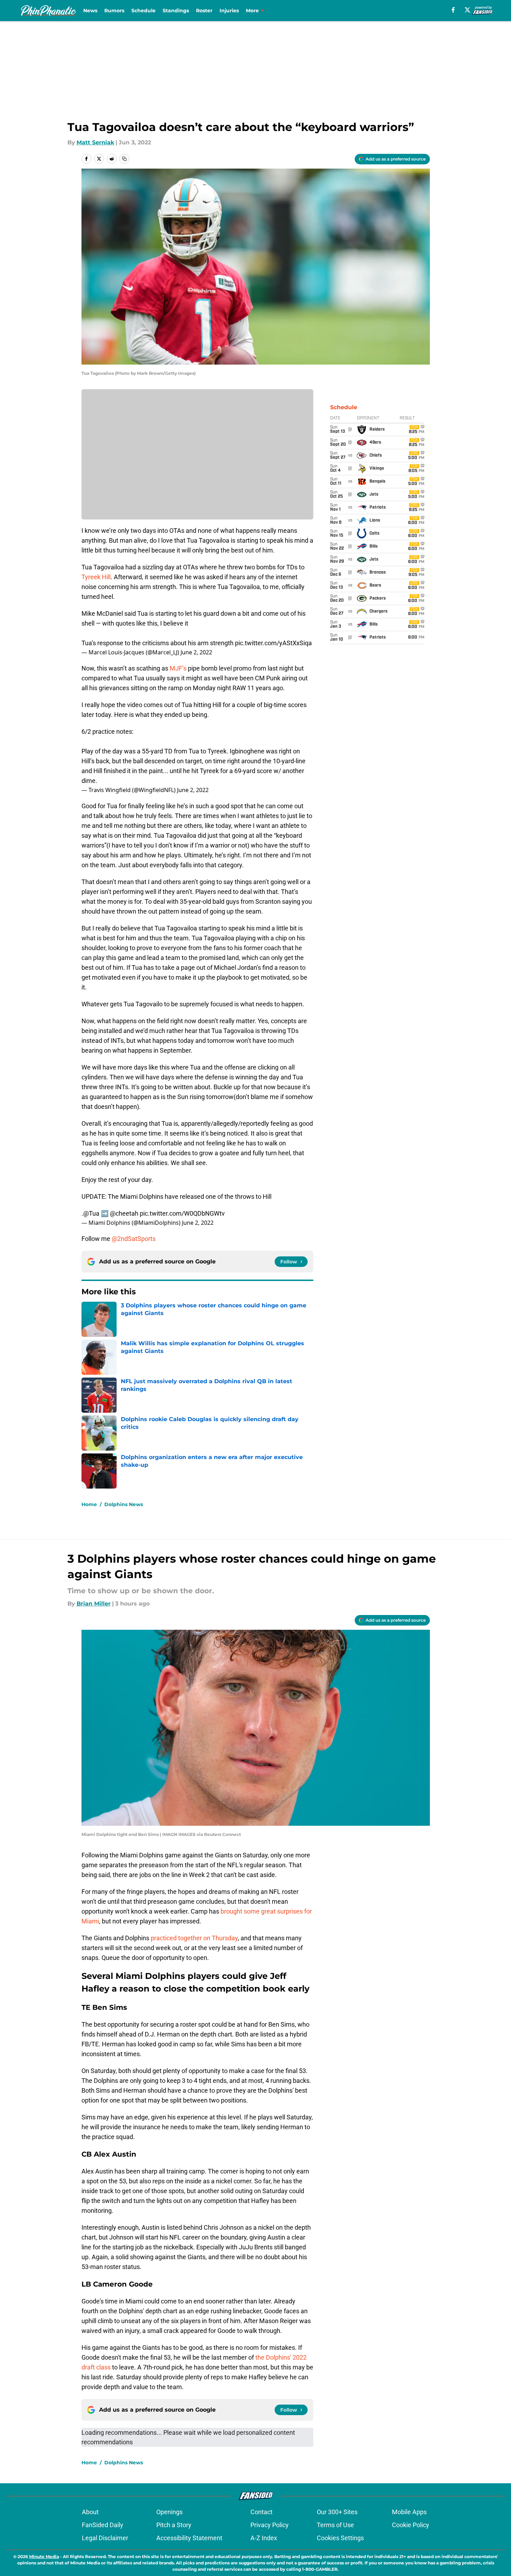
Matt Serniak (95, 142)
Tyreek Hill (96, 577)
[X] (467, 10)
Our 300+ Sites (337, 2512)
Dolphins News (124, 1504)
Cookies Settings (340, 2538)
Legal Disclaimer (105, 2538)
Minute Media (44, 2557)
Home (89, 1504)
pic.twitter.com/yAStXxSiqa (273, 643)
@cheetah (124, 1213)
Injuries (229, 11)
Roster (204, 11)
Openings (169, 2512)
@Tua (91, 1213)
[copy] (124, 159)
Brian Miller (94, 1604)
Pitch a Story (174, 2525)
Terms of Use (335, 2525)
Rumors (114, 11)
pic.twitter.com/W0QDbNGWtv (182, 1213)
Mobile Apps (409, 2512)
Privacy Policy (270, 2525)
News (90, 11)
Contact (261, 2512)
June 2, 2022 (196, 652)
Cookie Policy (411, 2525)
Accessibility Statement (189, 2538)
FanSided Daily (103, 2525)
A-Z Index (264, 2538)
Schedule (143, 11)
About (90, 2512)
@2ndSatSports (134, 1239)
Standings (176, 11)
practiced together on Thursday (194, 1938)
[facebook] (453, 10)
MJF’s (178, 668)
